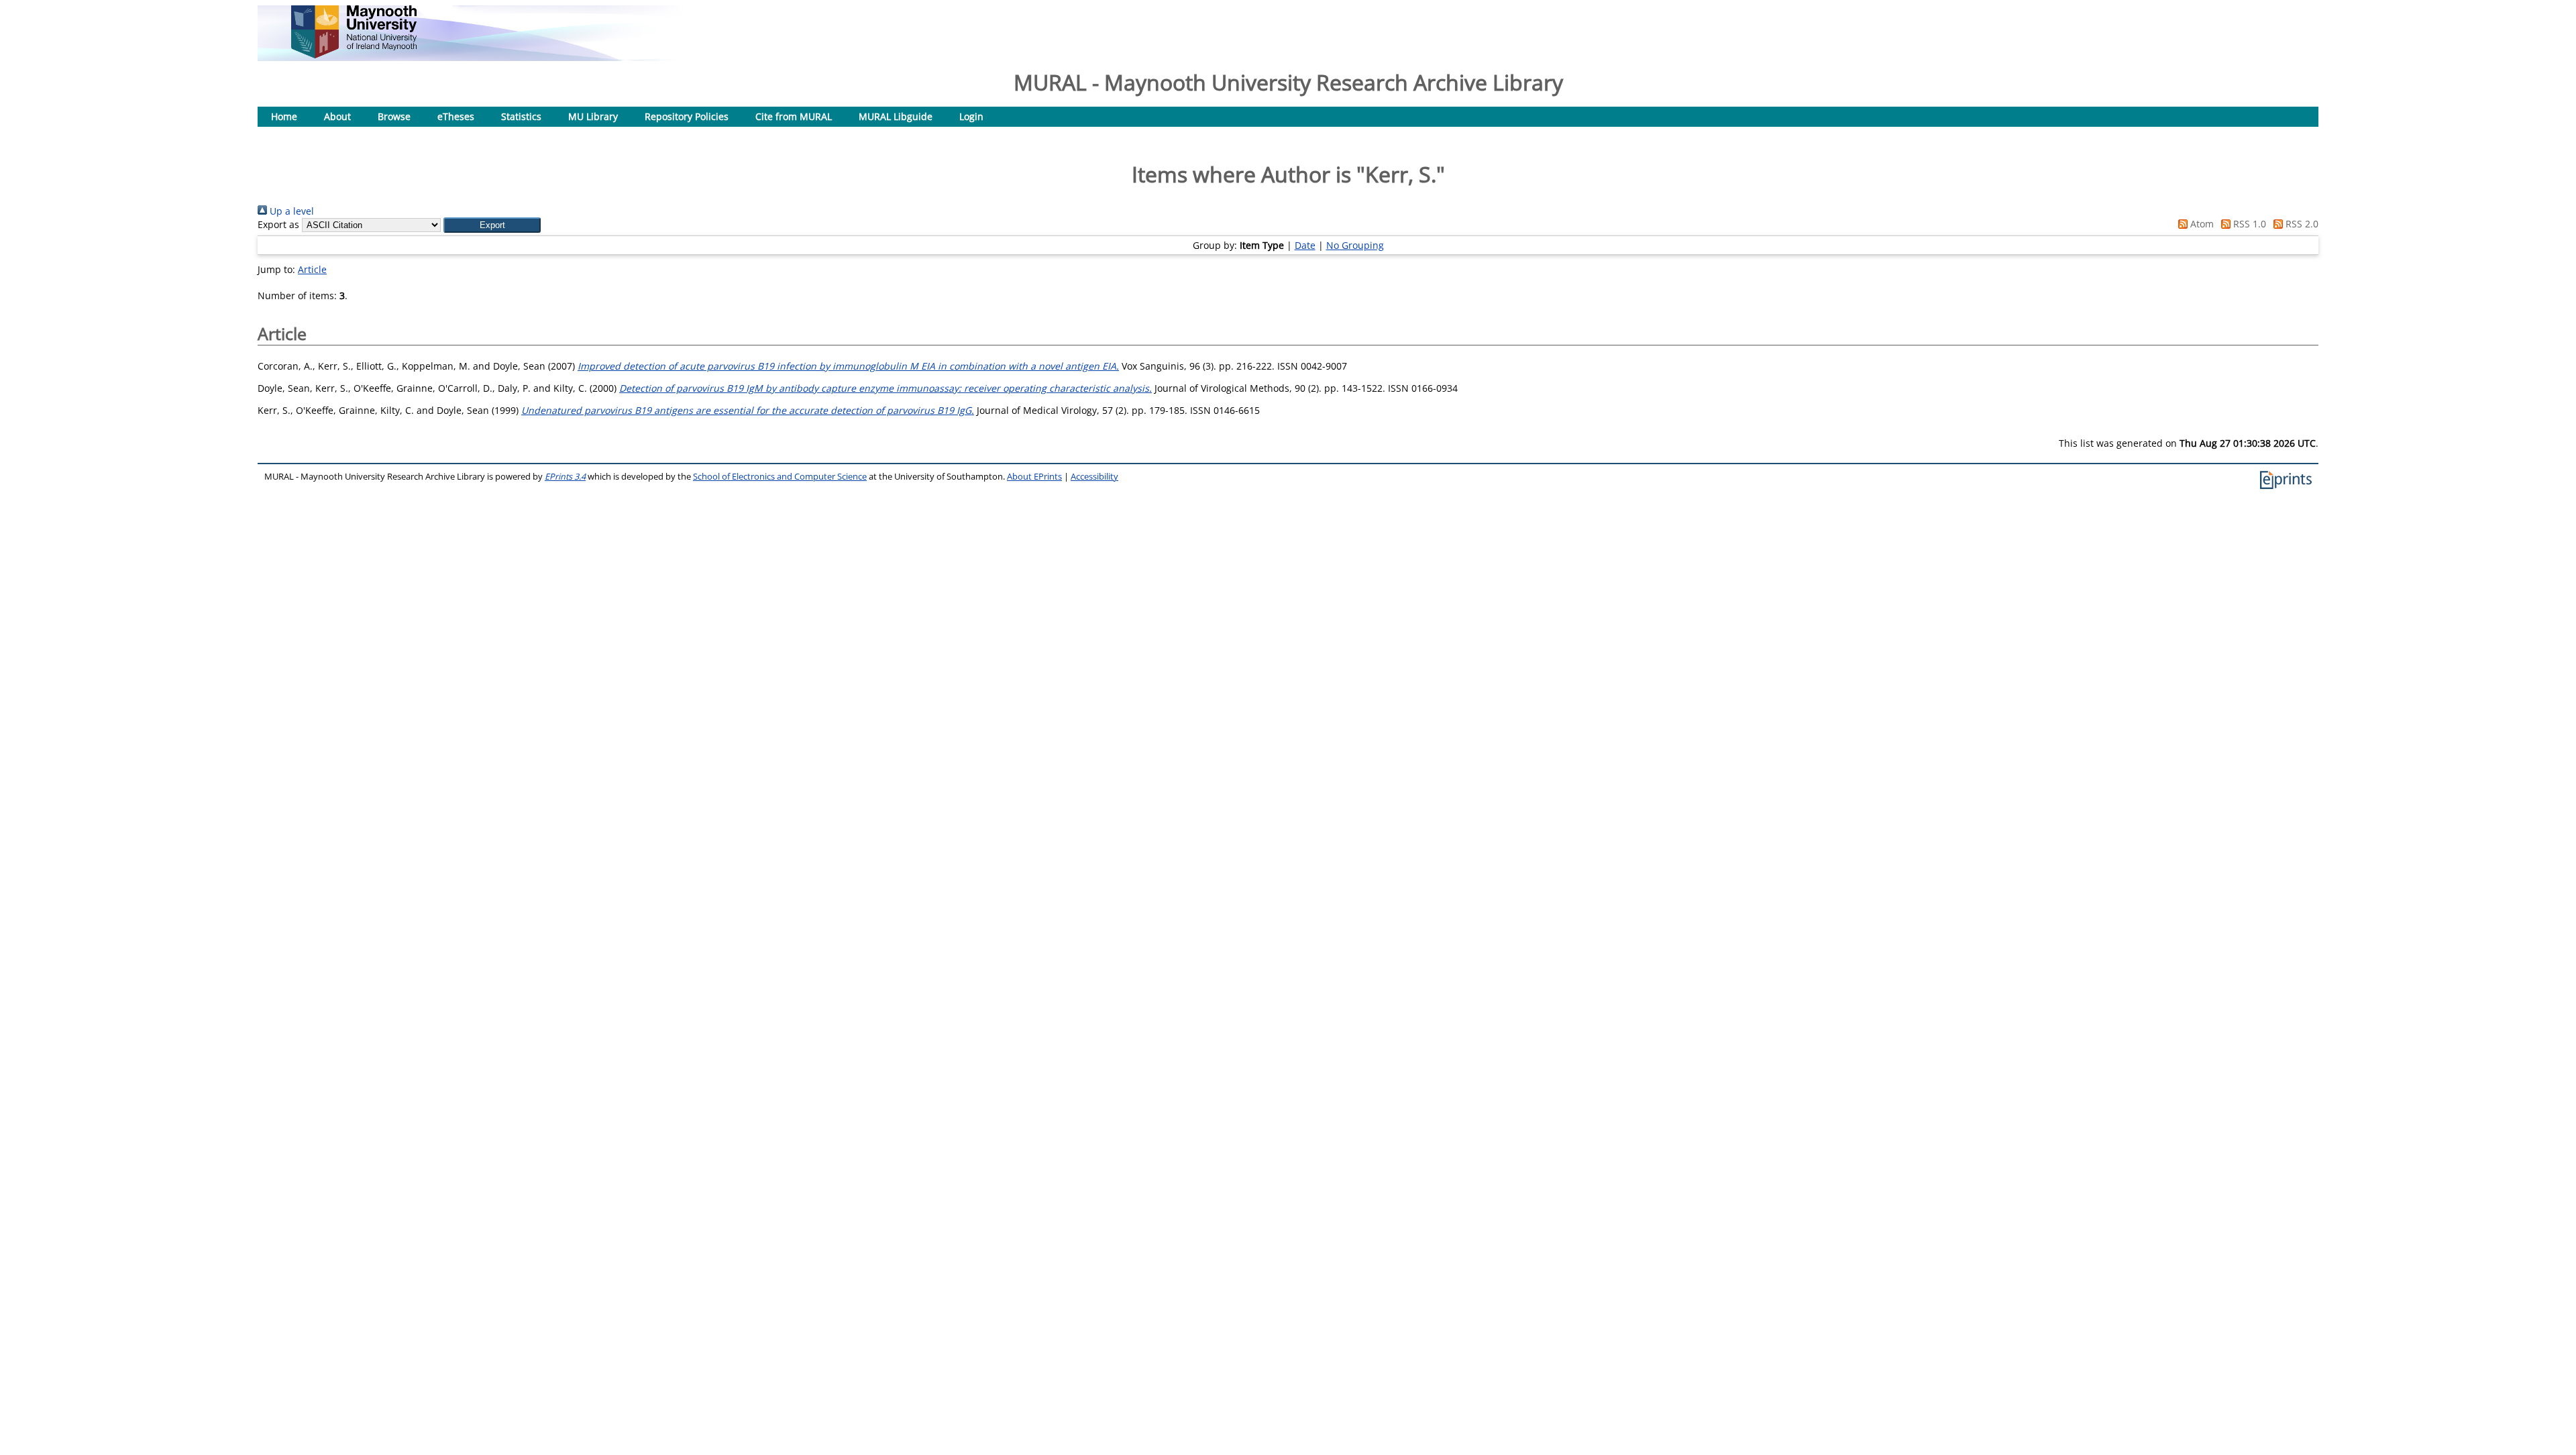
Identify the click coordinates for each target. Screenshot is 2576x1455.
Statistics (521, 116)
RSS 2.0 (2301, 224)
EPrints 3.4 (565, 477)
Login (971, 116)
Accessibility (1094, 477)
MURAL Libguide (896, 116)
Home (284, 116)
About (337, 116)
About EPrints (1034, 477)
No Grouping (1355, 245)
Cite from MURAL (794, 116)
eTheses (456, 116)
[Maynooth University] (354, 55)
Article (312, 269)
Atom (2201, 224)
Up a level (290, 211)
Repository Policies (687, 116)
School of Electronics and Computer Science (780, 477)
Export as (278, 224)
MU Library (593, 116)
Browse (394, 116)
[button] (492, 225)
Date (1305, 245)
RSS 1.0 (2248, 224)
